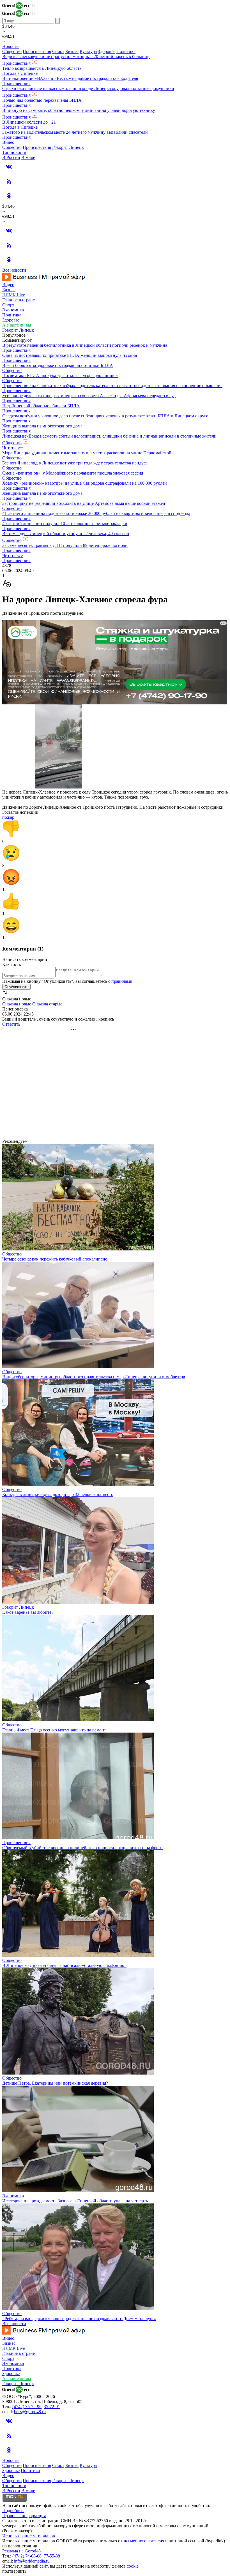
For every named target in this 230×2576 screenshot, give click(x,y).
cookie (133, 2566)
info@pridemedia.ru (32, 2561)
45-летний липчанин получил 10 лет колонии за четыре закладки (65, 523)
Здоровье (107, 51)
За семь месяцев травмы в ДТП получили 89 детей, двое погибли (65, 545)
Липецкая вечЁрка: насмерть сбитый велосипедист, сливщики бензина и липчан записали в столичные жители (109, 436)
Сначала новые (17, 1004)
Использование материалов (29, 2536)
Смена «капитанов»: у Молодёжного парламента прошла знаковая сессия (73, 473)
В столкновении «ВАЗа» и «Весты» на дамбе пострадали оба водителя (70, 78)
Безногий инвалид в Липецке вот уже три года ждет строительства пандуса (75, 463)
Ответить (11, 1024)
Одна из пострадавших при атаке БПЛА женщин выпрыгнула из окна (70, 355)
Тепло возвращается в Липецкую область (42, 68)
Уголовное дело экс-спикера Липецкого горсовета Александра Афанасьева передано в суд (89, 396)
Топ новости (14, 152)
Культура (88, 51)
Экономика (13, 310)
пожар (8, 817)
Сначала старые (47, 1004)
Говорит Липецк (68, 147)
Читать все (12, 448)
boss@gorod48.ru (30, 2412)
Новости (11, 46)
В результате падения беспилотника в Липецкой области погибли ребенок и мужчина (85, 345)
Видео (8, 142)
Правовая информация (24, 2516)
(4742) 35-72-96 (27, 2407)
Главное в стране (19, 300)
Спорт (58, 51)
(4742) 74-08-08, (28, 2556)
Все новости (14, 270)
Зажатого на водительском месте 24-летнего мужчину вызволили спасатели (75, 132)
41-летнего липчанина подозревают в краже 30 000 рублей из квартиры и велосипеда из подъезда (96, 513)
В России (11, 157)
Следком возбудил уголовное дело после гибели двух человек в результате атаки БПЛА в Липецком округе (105, 416)
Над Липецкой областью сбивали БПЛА (41, 406)
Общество (12, 51)
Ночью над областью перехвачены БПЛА (42, 100)
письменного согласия (143, 2541)
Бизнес (72, 51)
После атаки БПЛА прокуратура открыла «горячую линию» (60, 375)
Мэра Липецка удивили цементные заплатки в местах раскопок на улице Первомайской (87, 453)
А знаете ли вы (17, 325)
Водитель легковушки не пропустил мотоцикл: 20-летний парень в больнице (76, 56)
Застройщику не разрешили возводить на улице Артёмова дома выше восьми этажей (84, 503)
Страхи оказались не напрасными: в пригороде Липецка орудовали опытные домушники (88, 88)
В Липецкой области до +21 (29, 122)
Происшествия (37, 51)
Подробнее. (13, 2511)
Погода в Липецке (20, 73)
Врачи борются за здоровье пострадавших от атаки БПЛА (58, 365)
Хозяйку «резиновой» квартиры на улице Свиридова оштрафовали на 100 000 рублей (85, 483)
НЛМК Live (14, 295)
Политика (126, 51)
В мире (28, 157)
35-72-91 (52, 2407)
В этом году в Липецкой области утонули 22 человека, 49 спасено (66, 534)
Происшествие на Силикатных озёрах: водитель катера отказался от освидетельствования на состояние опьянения (112, 386)
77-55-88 (52, 2556)
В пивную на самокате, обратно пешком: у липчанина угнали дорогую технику (79, 110)
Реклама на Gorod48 (21, 2551)
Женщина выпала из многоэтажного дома (42, 426)
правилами (122, 981)
